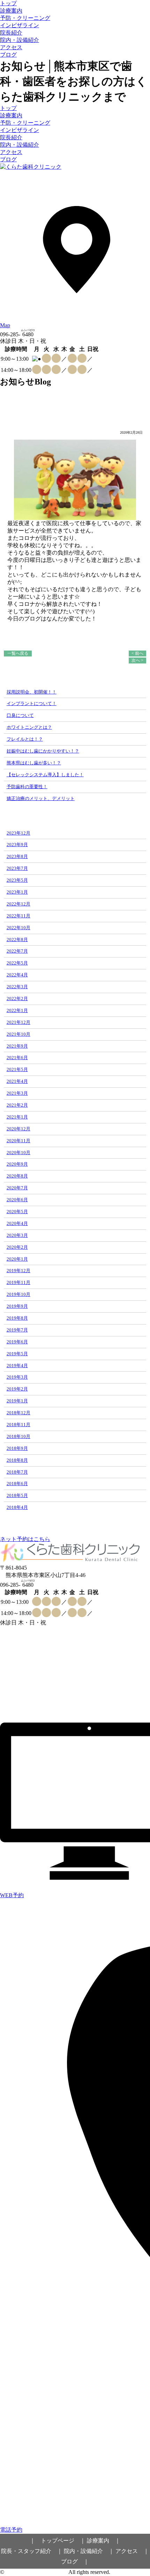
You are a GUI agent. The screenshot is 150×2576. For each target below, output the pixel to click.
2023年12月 (18, 833)
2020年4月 (17, 1223)
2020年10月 (18, 1153)
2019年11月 (18, 1282)
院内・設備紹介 (20, 40)
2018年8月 (17, 1460)
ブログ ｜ (75, 2562)
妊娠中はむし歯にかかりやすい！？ (43, 751)
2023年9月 (17, 845)
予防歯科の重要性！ (27, 787)
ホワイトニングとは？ (29, 727)
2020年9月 (17, 1164)
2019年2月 (17, 1389)
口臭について (20, 715)
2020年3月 (17, 1235)
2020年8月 (17, 1176)
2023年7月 (17, 868)
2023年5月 (17, 880)
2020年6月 (17, 1200)
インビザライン (20, 25)
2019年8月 (17, 1318)
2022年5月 (17, 963)
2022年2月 (17, 999)
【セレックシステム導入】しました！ (45, 775)
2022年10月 (18, 928)
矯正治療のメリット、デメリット (41, 798)
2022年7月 (17, 951)
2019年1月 (17, 1401)
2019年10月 (18, 1294)
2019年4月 (17, 1366)
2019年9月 (17, 1306)
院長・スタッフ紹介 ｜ (32, 2551)
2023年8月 (17, 856)
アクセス (11, 47)
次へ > (137, 660)
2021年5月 (17, 1069)
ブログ (8, 55)
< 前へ (137, 653)
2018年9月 (17, 1448)
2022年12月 (18, 904)
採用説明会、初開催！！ (32, 692)
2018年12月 (18, 1413)
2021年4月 (17, 1081)
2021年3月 (17, 1093)
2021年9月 (17, 1046)
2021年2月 (17, 1105)
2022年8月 (17, 940)
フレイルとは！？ (25, 739)
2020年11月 (18, 1141)
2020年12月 (18, 1129)
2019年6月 (17, 1342)
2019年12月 (18, 1271)
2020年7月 (17, 1188)
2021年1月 (17, 1117)
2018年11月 (18, 1425)
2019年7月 (17, 1330)
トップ (8, 3)
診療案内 (11, 11)
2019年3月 (17, 1377)
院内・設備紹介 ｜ (89, 2551)
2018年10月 (18, 1436)
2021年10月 (18, 1034)
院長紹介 (11, 33)
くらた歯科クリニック (33, 2572)
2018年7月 (17, 1472)
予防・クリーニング (25, 18)
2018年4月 (17, 1507)
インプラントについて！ (32, 703)
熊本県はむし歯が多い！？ (34, 763)
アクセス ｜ (132, 2551)
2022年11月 (18, 916)
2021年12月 (18, 1022)
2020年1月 (17, 1259)
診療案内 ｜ (104, 2541)
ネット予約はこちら (25, 1539)
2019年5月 (17, 1354)
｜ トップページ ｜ (58, 2541)
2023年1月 (17, 892)
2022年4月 (17, 975)
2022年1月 (17, 1010)
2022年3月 (17, 987)
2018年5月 (17, 1495)
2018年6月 (17, 1484)
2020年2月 (17, 1247)
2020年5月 (17, 1212)
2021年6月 (17, 1058)
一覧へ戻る (18, 653)
